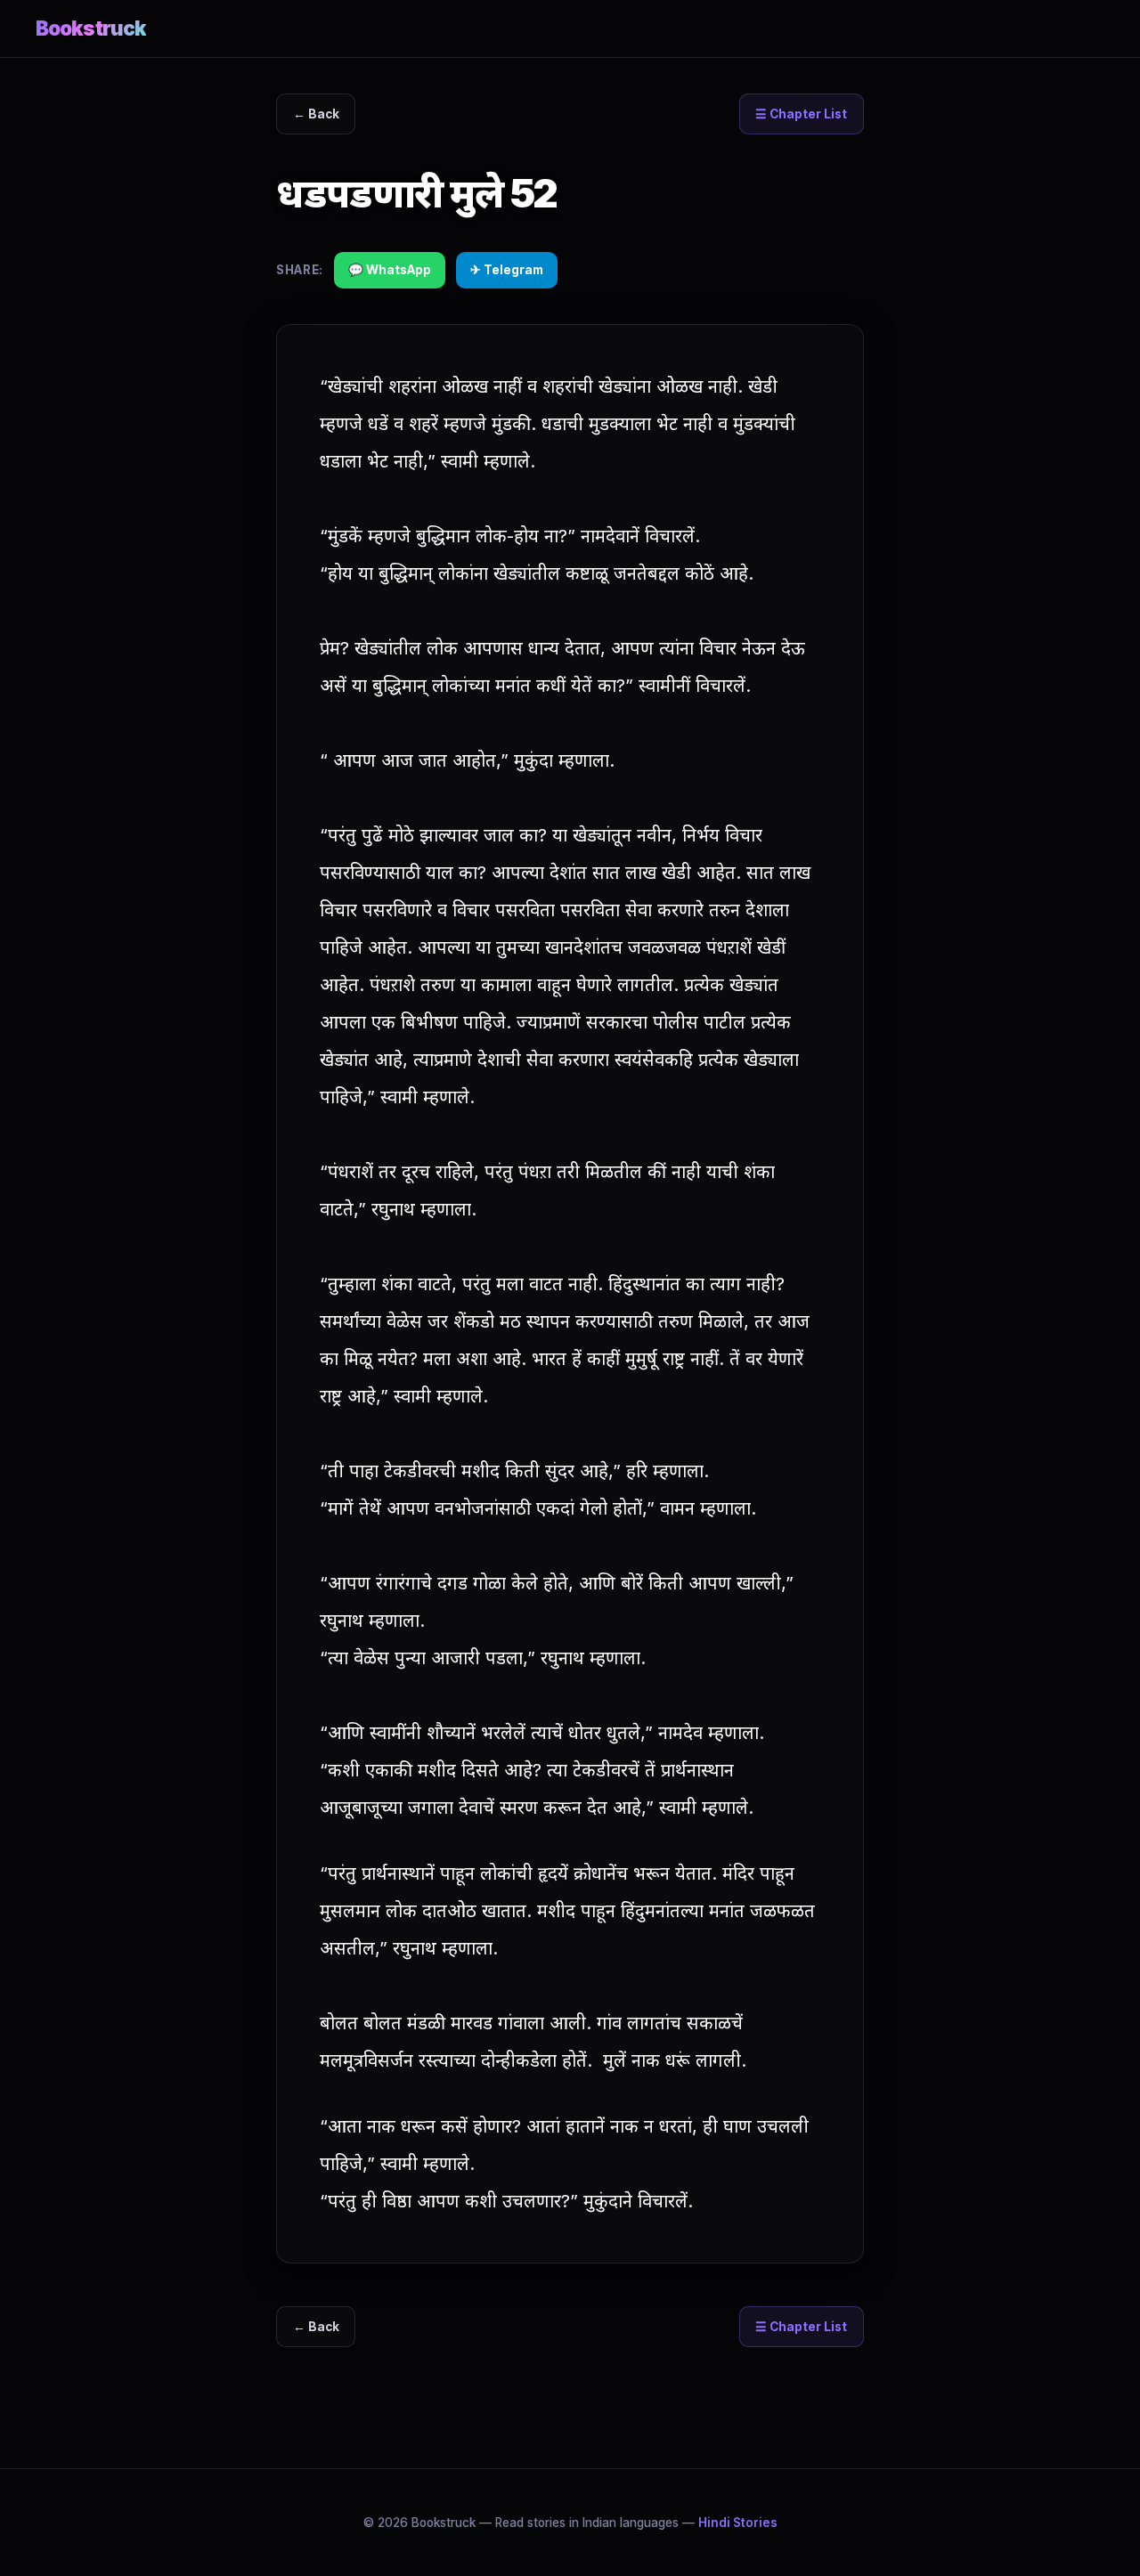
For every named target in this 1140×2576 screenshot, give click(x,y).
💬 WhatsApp (390, 270)
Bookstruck (91, 28)
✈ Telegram (507, 270)
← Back (316, 114)
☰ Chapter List (801, 114)
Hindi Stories (738, 2523)
